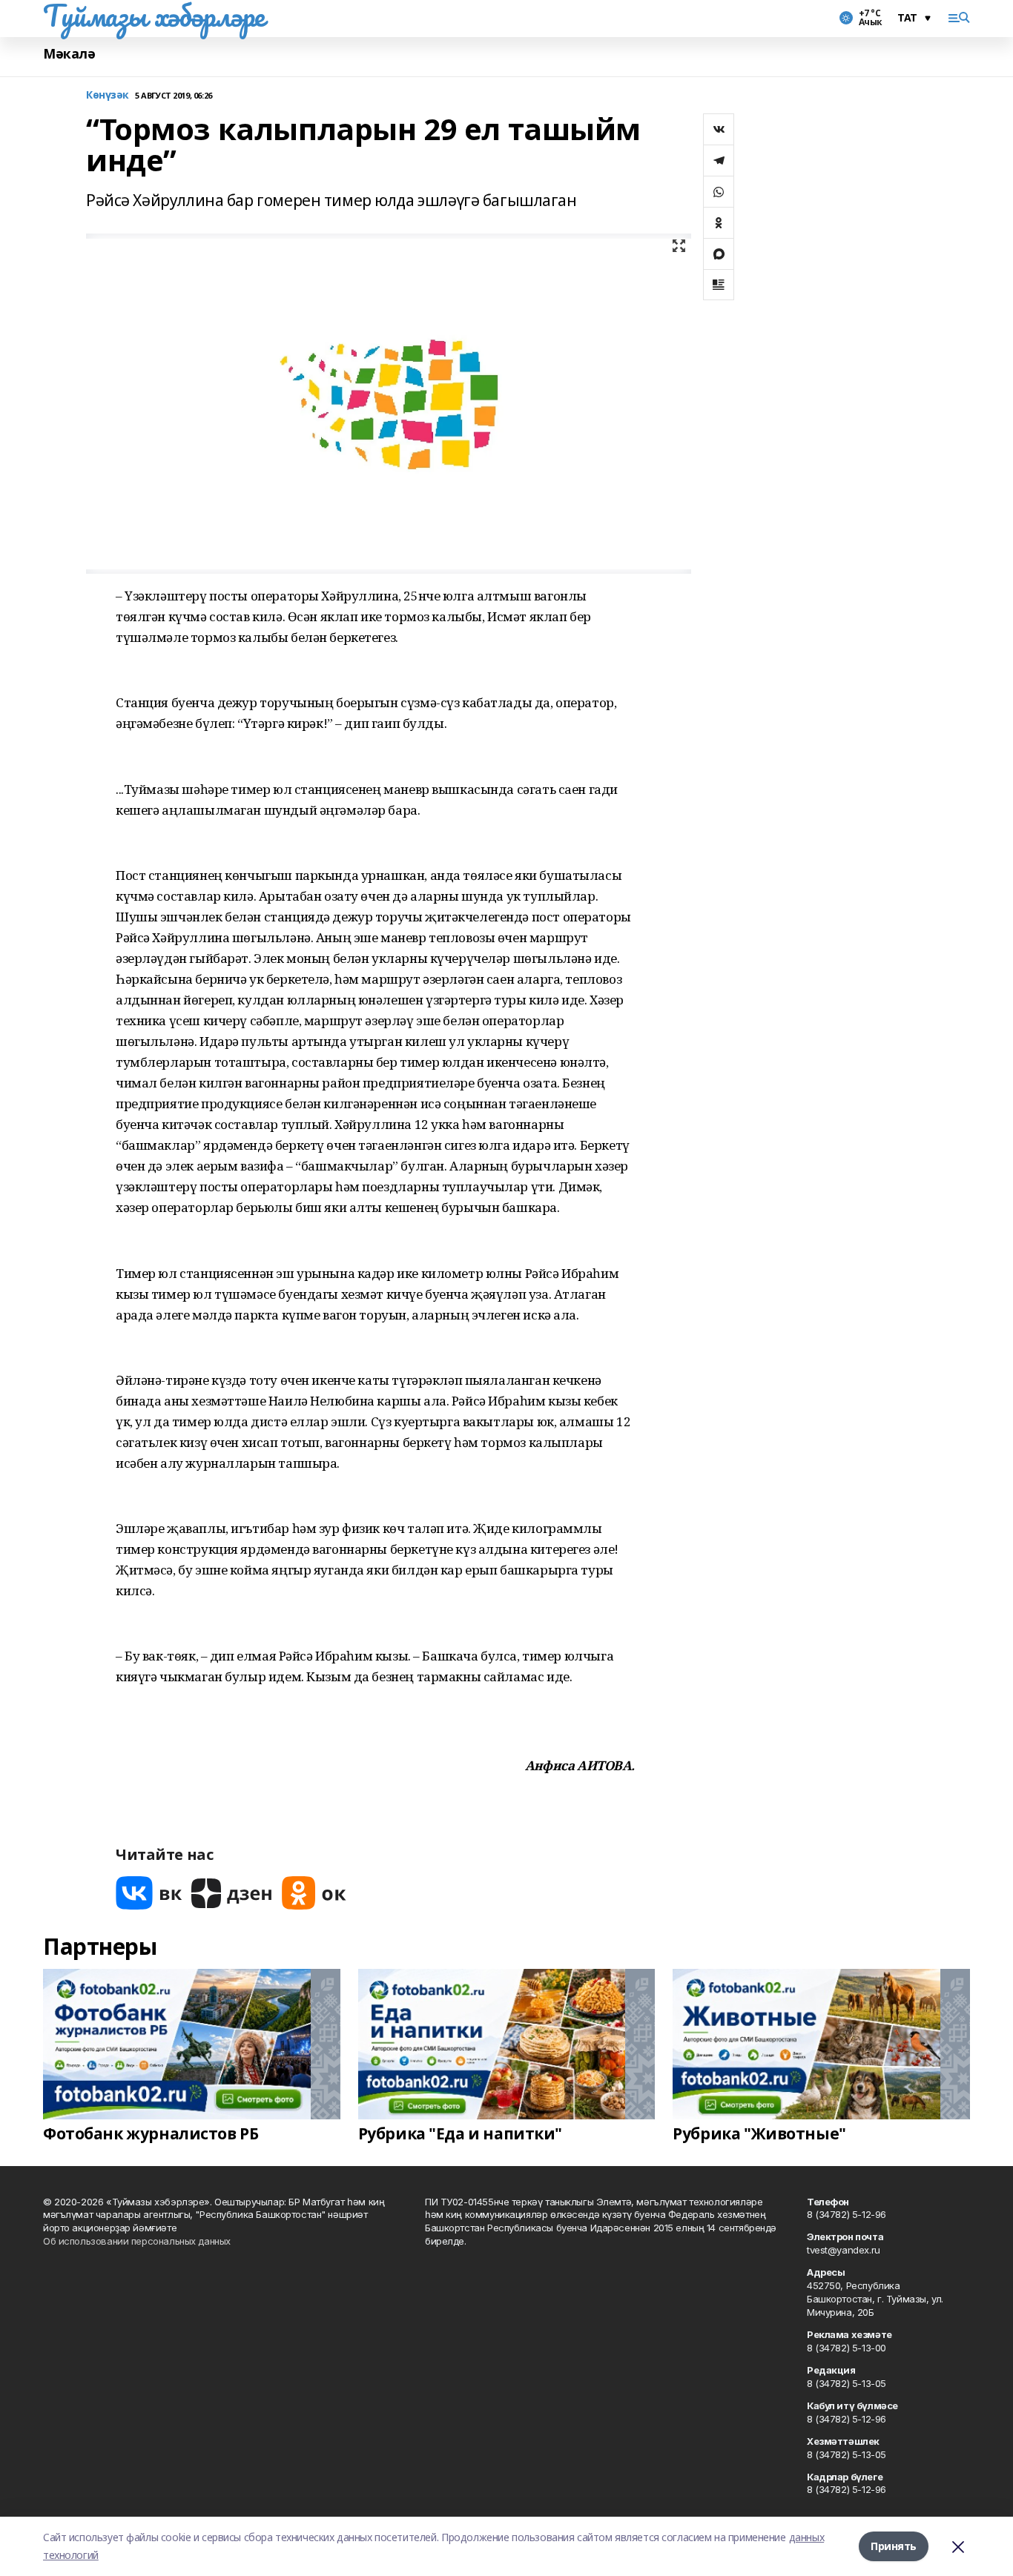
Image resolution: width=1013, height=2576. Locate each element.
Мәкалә (69, 54)
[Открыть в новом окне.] (149, 1893)
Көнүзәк (108, 95)
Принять (894, 2546)
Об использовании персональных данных (137, 2241)
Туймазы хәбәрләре (154, 16)
